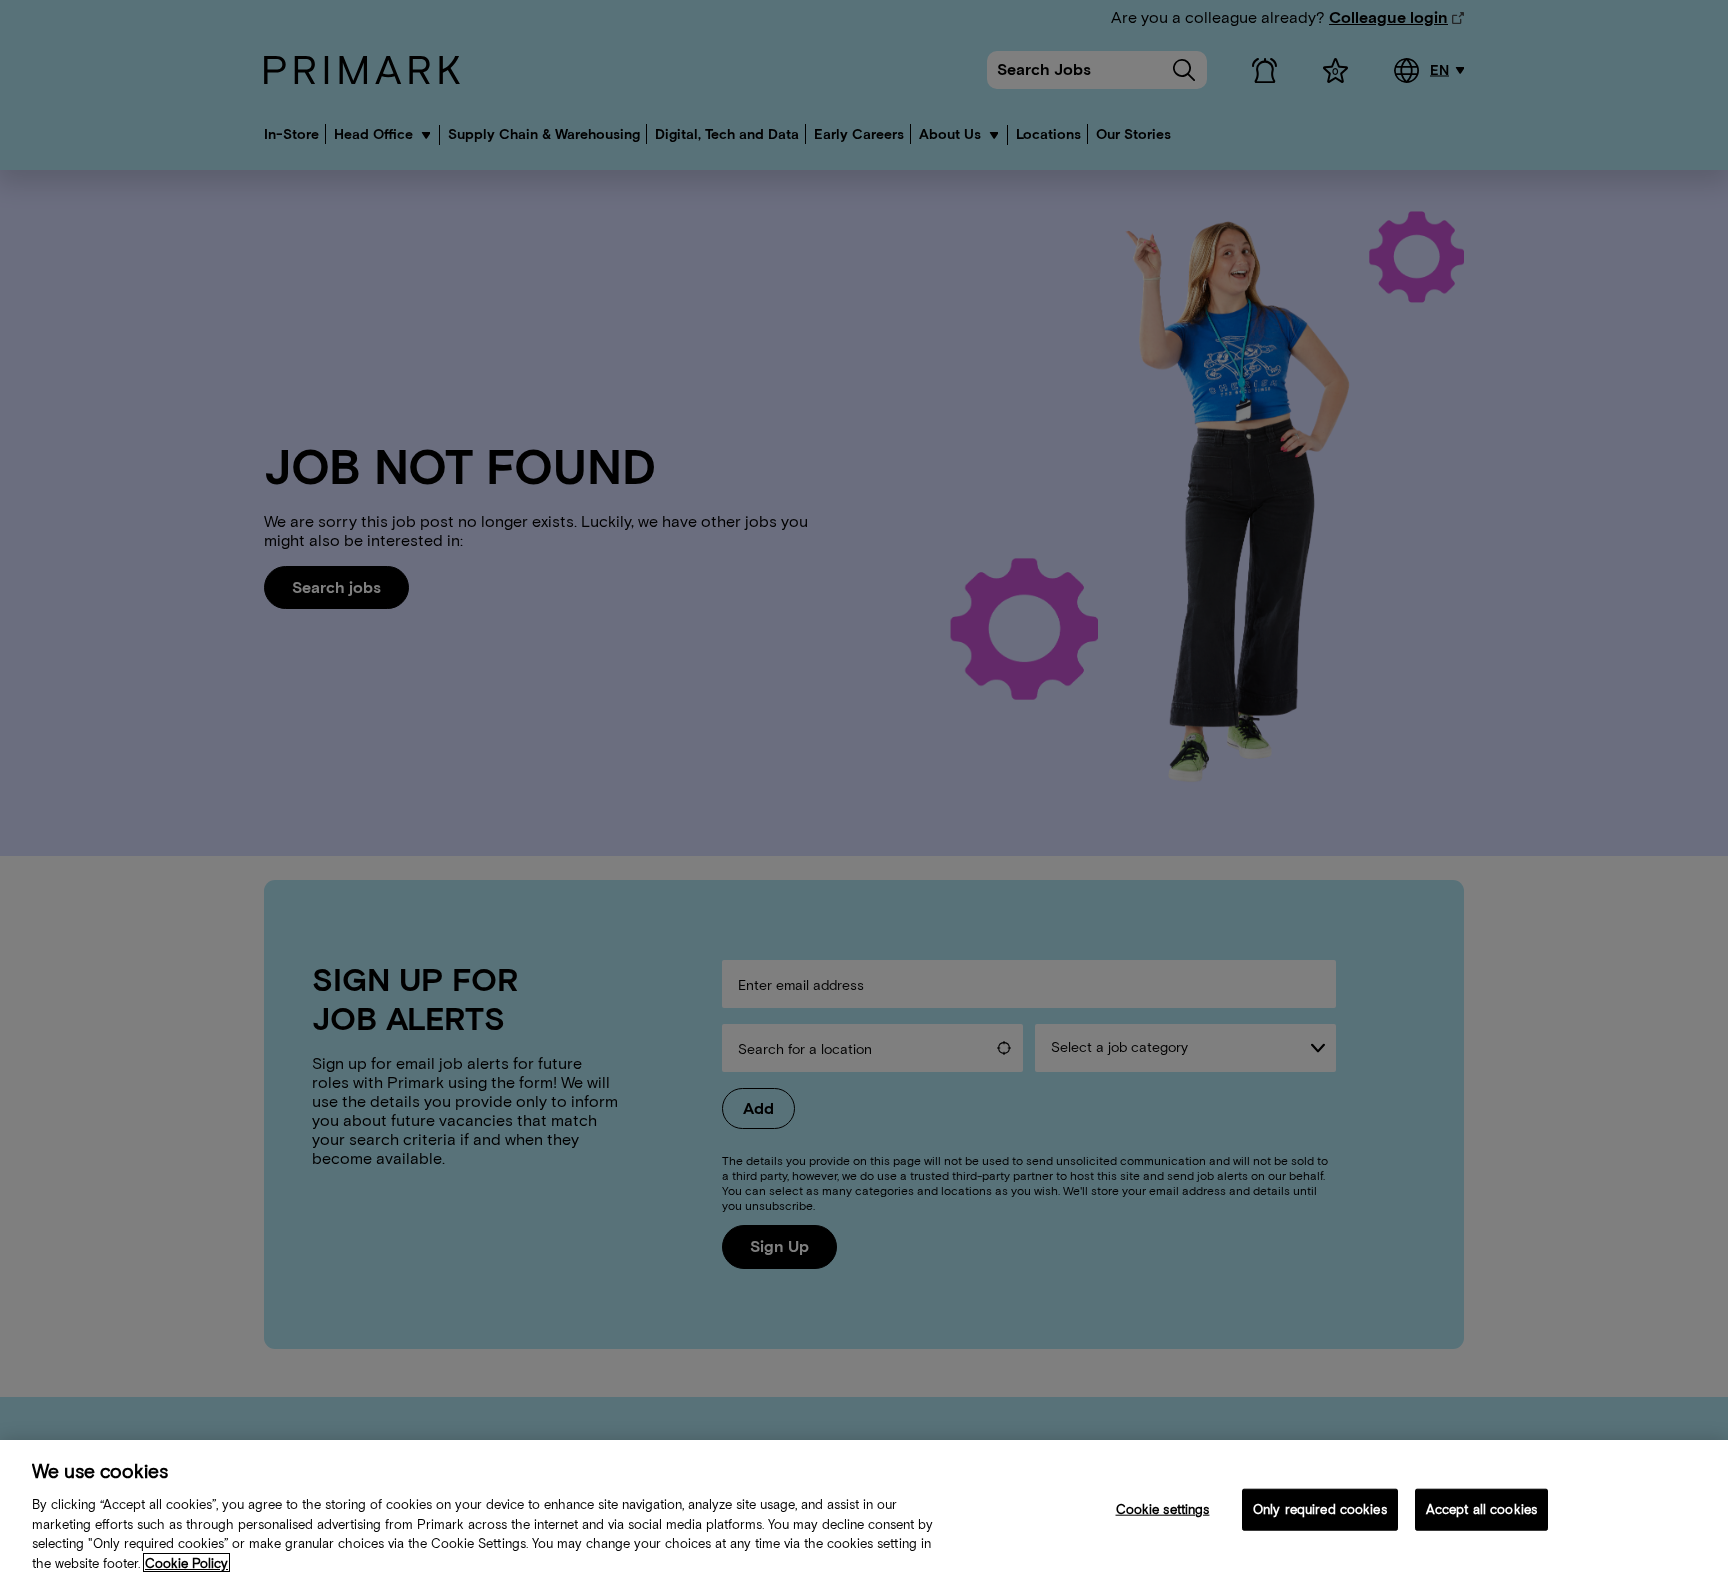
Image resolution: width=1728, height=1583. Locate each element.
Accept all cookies (1481, 1509)
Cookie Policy (186, 1562)
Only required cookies (1320, 1509)
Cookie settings (1163, 1509)
